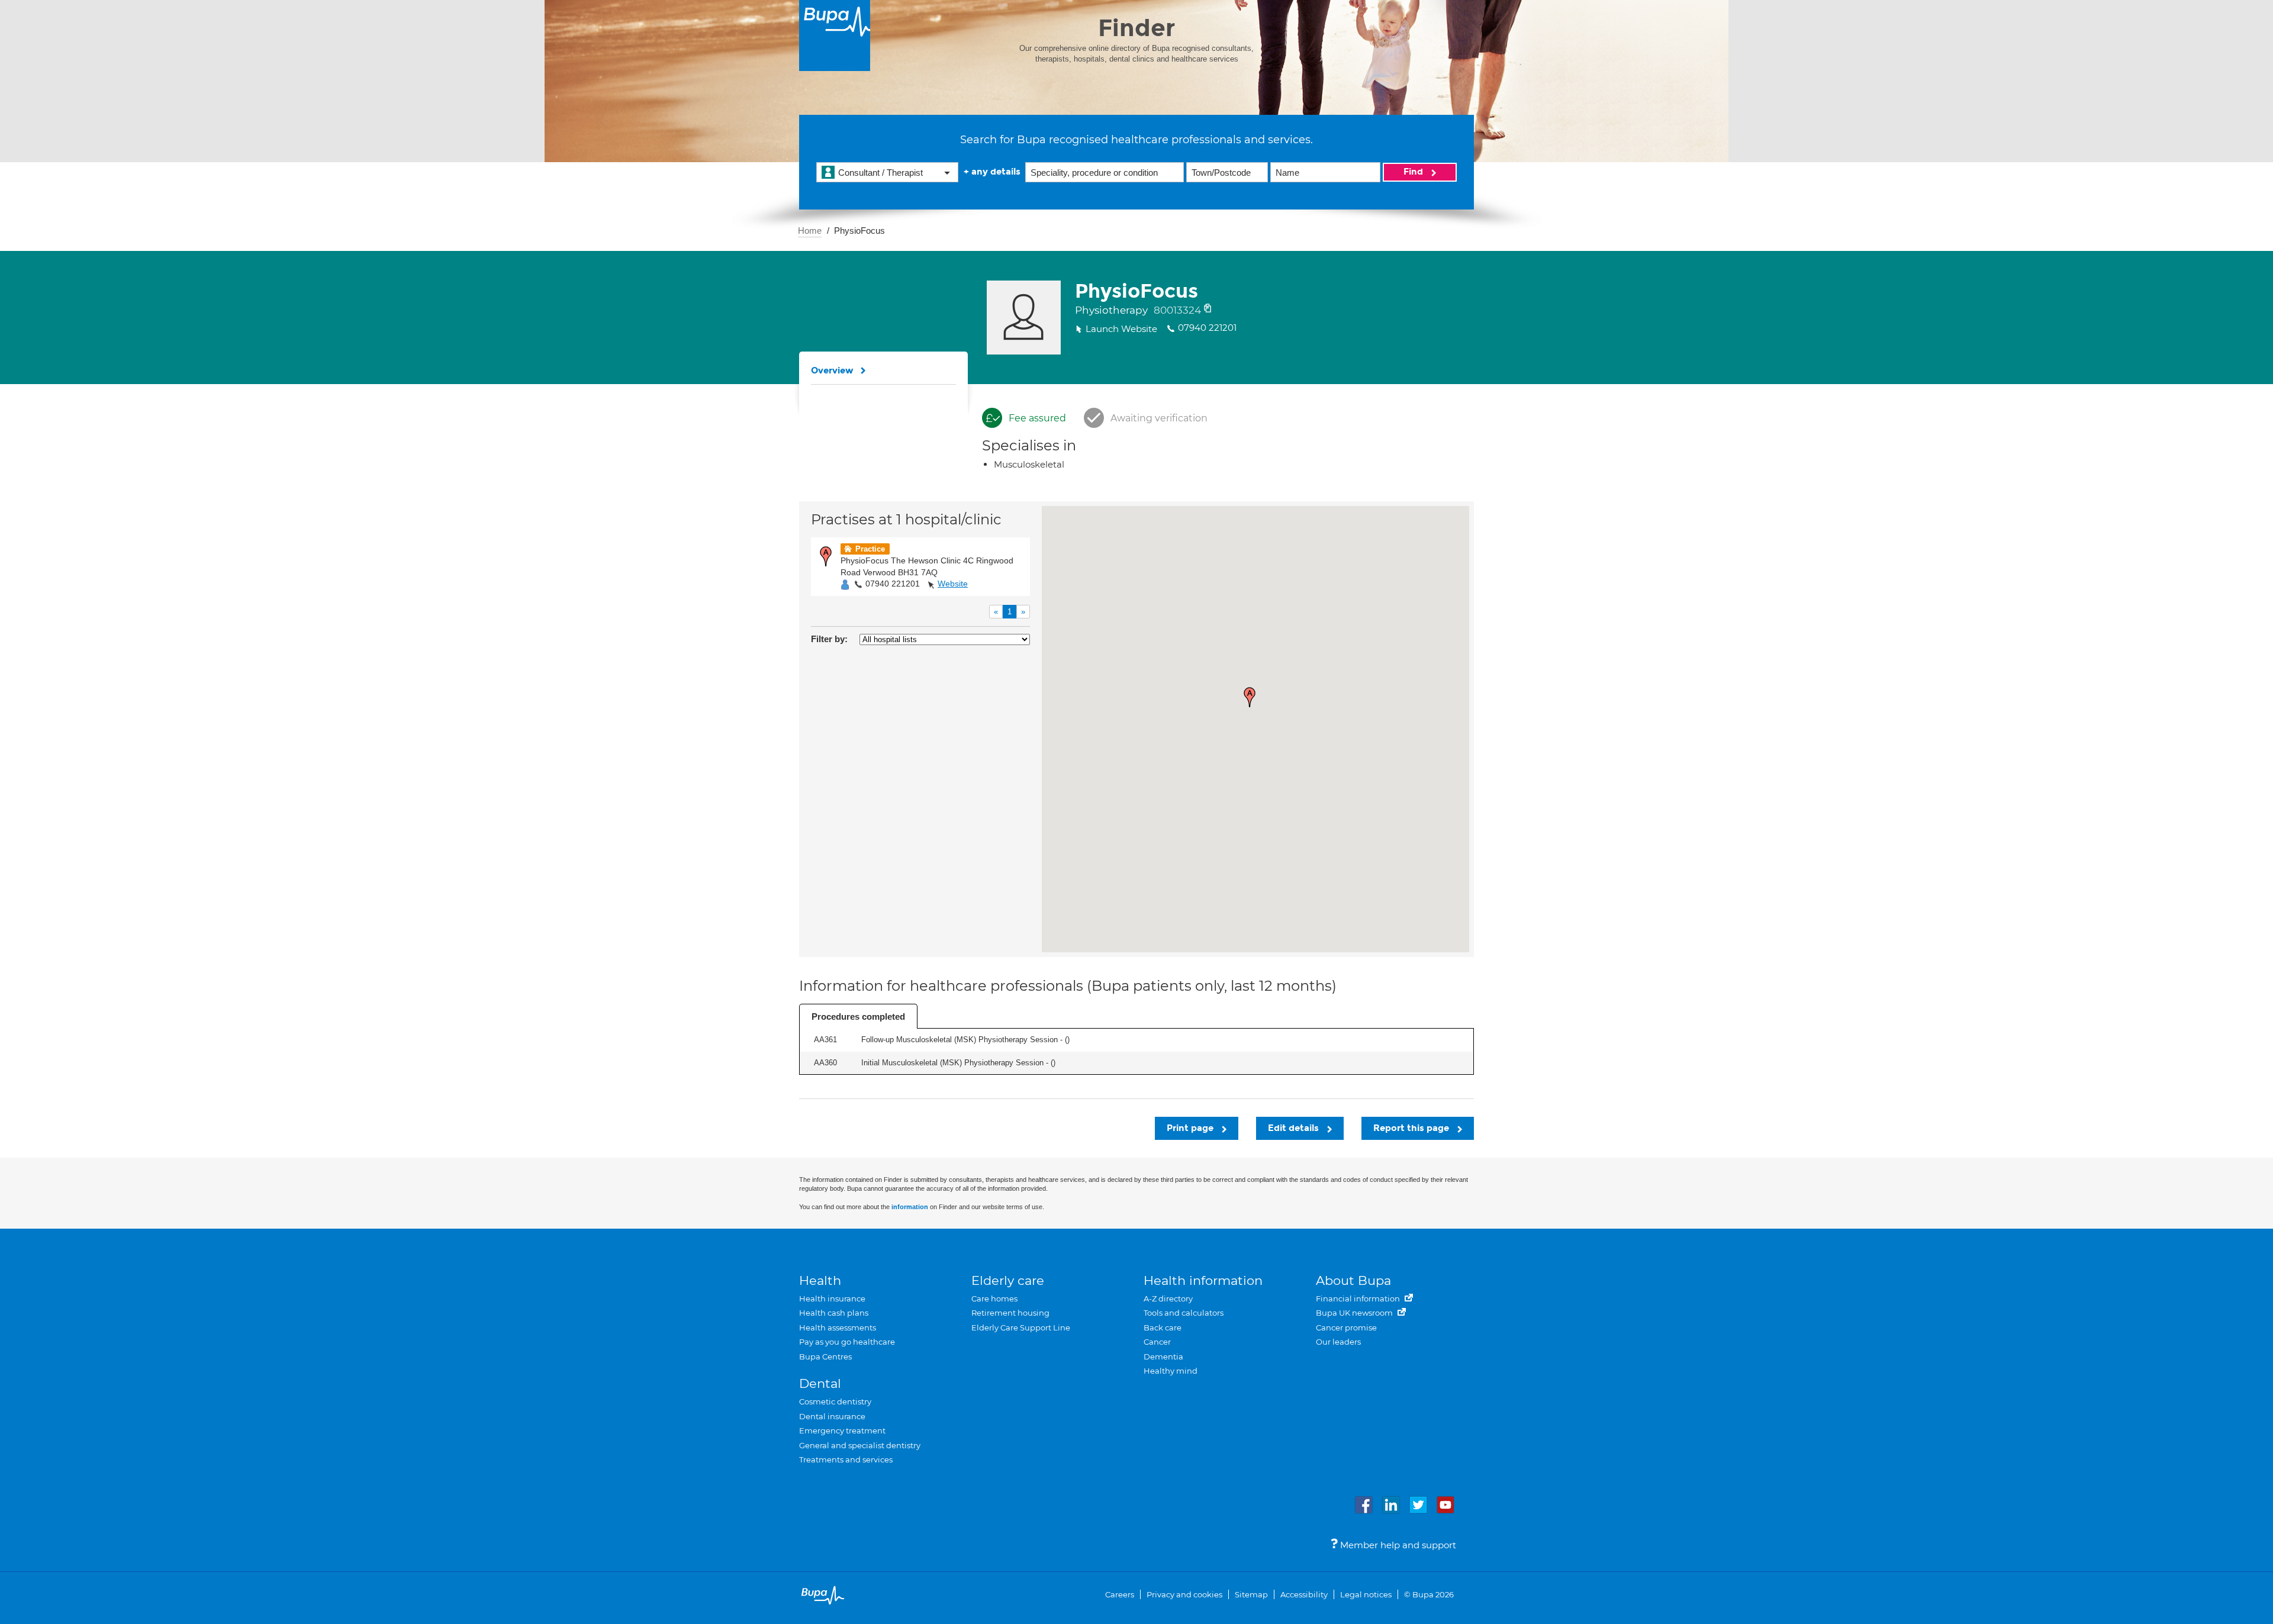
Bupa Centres (825, 1356)
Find (1414, 172)
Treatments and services (846, 1459)
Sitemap (1251, 1594)
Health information (1203, 1280)
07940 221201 (893, 584)
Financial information (1359, 1298)
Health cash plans (834, 1313)
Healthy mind (1171, 1371)
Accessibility (1304, 1594)
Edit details (1295, 1128)
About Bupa (1353, 1280)
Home (810, 231)
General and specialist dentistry (860, 1445)
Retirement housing (1010, 1313)
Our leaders (1338, 1342)
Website (953, 584)
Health (820, 1280)
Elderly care (1008, 1280)
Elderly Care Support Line (1021, 1327)
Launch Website (1121, 329)
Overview (832, 370)
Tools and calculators (1184, 1313)
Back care (1163, 1327)
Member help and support (1397, 1545)
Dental (820, 1383)
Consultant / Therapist (880, 173)
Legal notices (1366, 1594)
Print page (1191, 1128)
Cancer (1157, 1342)
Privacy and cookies (1184, 1594)
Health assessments (838, 1327)
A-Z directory (1168, 1298)
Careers (1120, 1594)
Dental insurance (832, 1416)
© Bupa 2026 (1429, 1594)
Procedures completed (858, 1016)
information (910, 1207)
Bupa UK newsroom (1355, 1313)
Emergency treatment (842, 1430)
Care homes (994, 1298)
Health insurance (832, 1298)
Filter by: (829, 639)
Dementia (1163, 1356)
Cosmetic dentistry (835, 1401)
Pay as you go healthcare (847, 1342)
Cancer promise (1346, 1327)
